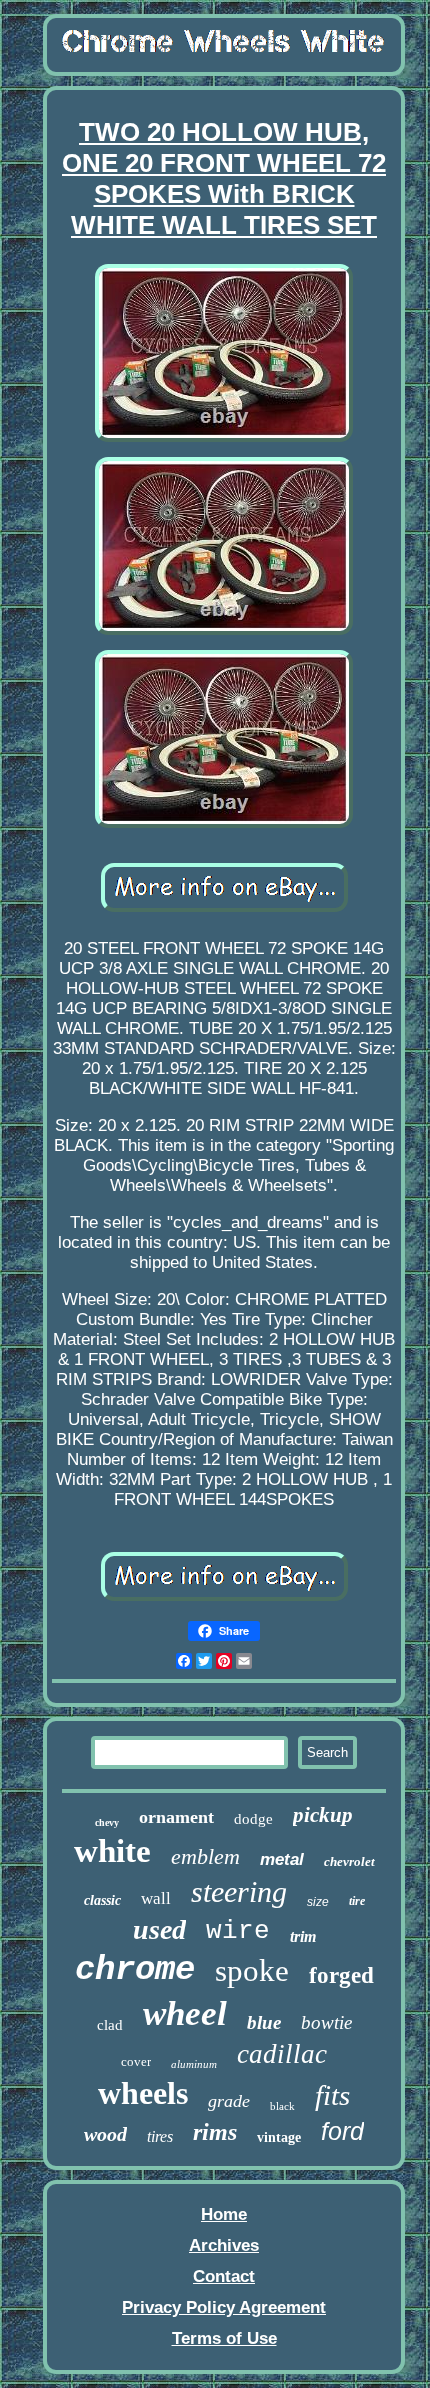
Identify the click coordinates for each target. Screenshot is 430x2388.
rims (215, 2132)
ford (342, 2131)
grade (229, 2101)
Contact (224, 2276)
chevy (107, 1822)
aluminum (194, 2064)
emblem (205, 1856)
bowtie (326, 2022)
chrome (135, 1970)
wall (156, 1898)
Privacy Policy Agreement (224, 2307)
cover (136, 2061)
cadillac (282, 2054)
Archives (224, 2245)
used (159, 1929)
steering (239, 1891)
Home (224, 2214)
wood (105, 2134)
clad (110, 2025)
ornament (176, 1817)
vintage (279, 2137)
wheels (143, 2093)
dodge (253, 1819)
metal (282, 1859)
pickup (323, 1815)
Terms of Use (224, 2338)
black (282, 2106)
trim (303, 1936)
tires (160, 2136)
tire (357, 1901)
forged (341, 1975)
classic (102, 1900)
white (112, 1851)
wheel (185, 2013)
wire (238, 1931)
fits (332, 2095)
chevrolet (349, 1861)
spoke (252, 1970)
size (318, 1902)
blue (264, 2022)
